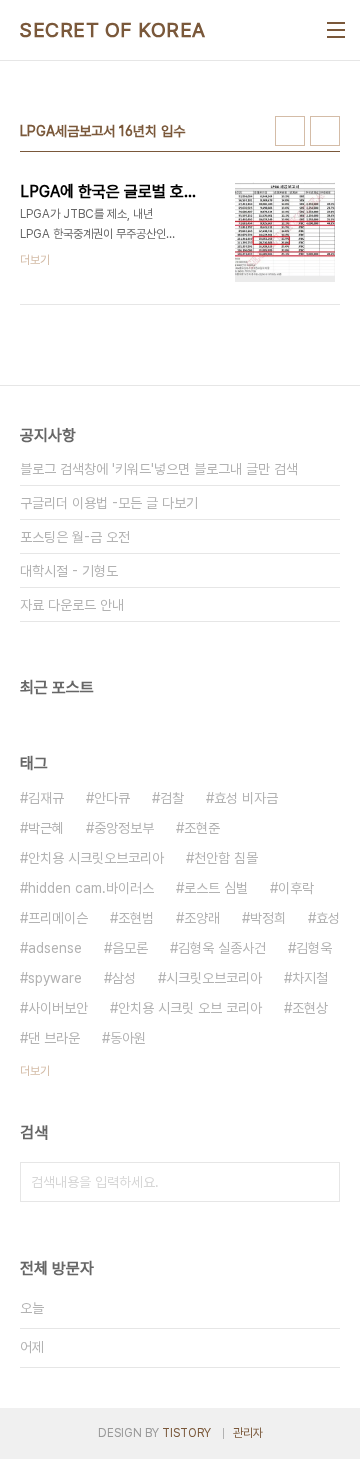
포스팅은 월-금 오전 (75, 537)
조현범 (136, 918)
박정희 (268, 918)
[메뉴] (336, 30)
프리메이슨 (58, 918)
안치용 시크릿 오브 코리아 (190, 1008)
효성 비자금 (246, 798)
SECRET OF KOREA (113, 30)
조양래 (202, 918)
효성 (328, 918)
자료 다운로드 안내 (72, 605)
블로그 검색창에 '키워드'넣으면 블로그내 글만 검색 (159, 469)
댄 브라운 (54, 1038)
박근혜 (46, 828)
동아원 (128, 1038)
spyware (55, 978)
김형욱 (314, 948)
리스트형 (325, 131)
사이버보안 (58, 1008)
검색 (320, 1182)
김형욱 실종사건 (222, 948)
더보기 (35, 1071)
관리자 (248, 1433)
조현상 (310, 1008)
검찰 (172, 798)
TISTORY (186, 1433)
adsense (55, 948)
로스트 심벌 (216, 888)
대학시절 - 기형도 (69, 571)
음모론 (130, 948)
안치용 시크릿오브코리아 (96, 858)
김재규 (46, 798)
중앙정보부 (124, 828)
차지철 (310, 978)
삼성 (124, 978)
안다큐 (112, 798)
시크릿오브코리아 (214, 978)
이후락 (296, 888)
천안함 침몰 (226, 858)
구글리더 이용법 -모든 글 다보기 (109, 503)
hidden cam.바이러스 (91, 888)
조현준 (202, 828)
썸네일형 (290, 131)
